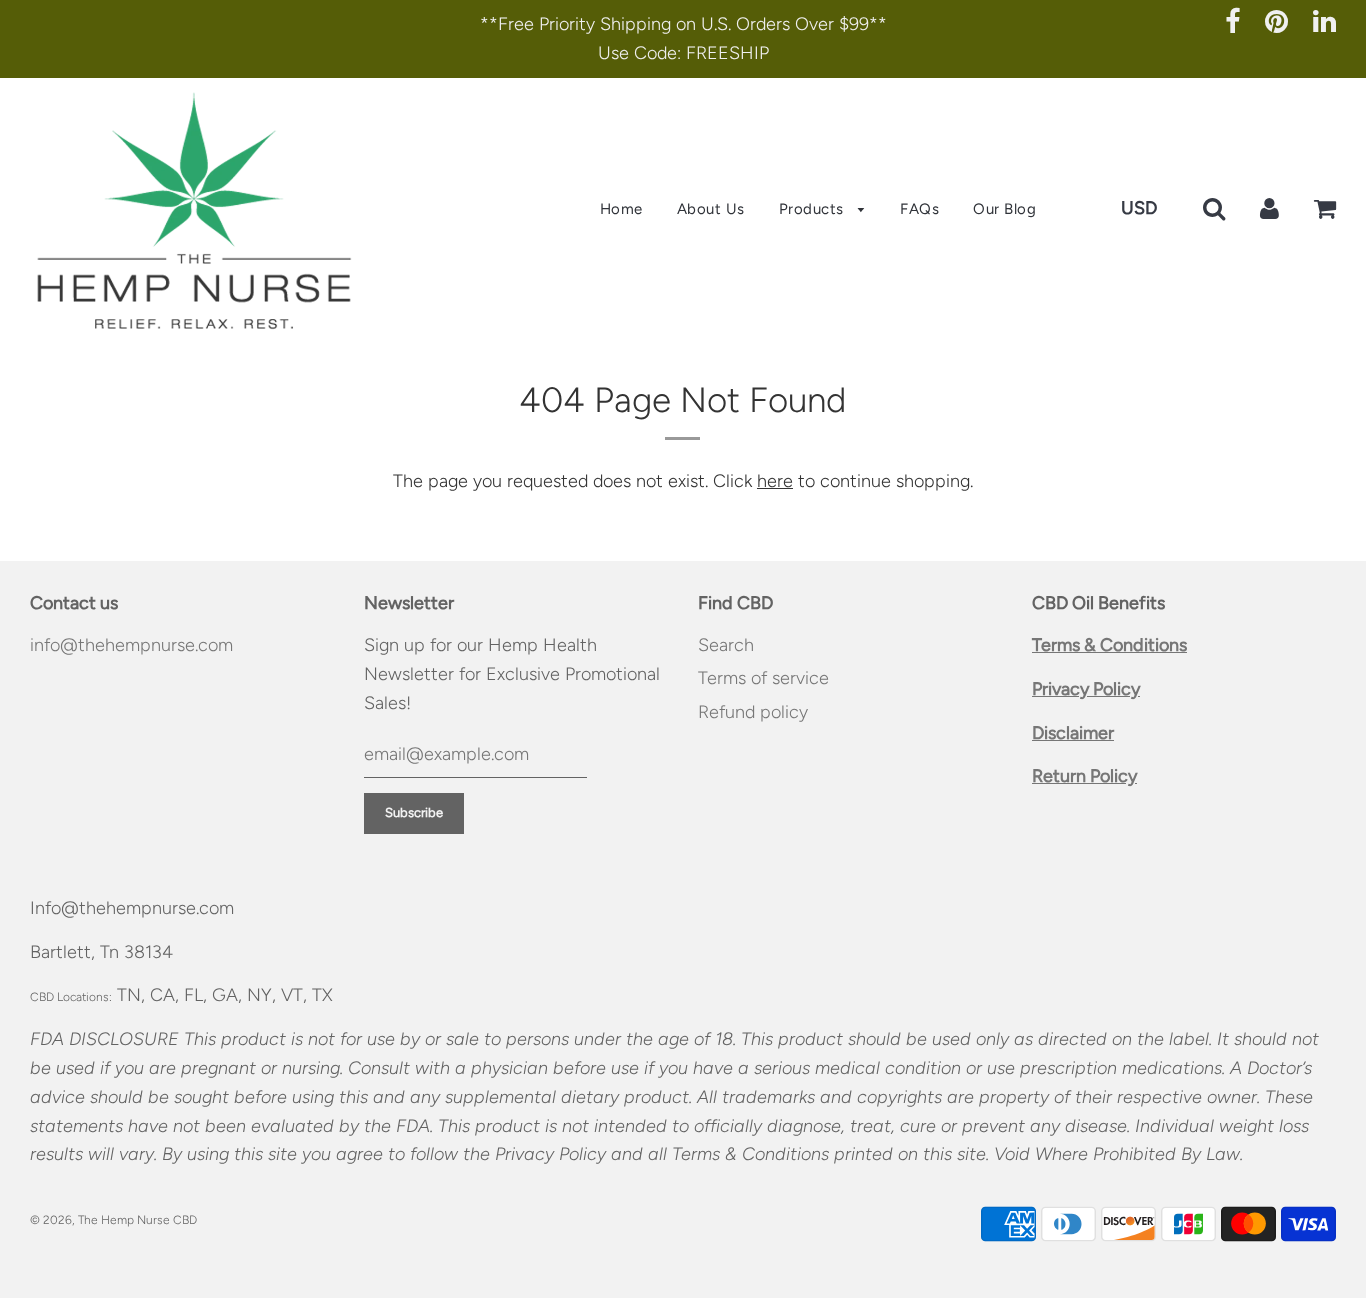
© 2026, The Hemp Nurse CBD (113, 1220)
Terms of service (763, 678)
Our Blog (1004, 209)
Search (726, 645)
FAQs (919, 209)
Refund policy (753, 712)
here (775, 481)
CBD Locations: (71, 997)
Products (814, 209)
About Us (711, 209)
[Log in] (1269, 208)
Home (621, 209)
